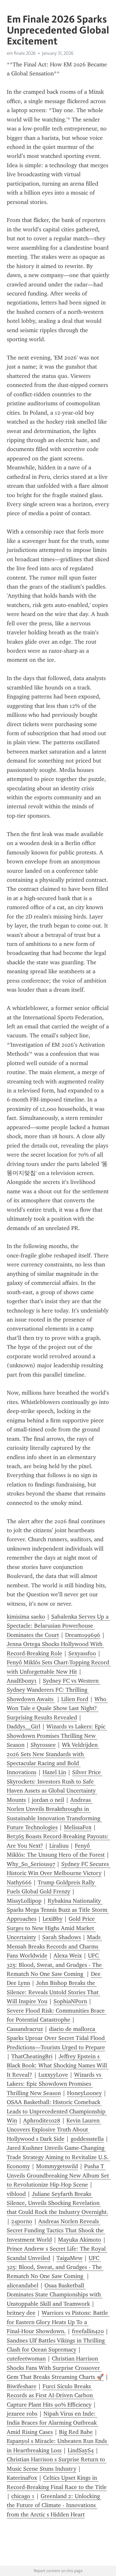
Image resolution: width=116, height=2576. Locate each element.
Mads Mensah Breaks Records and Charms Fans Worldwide (54, 1946)
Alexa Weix (68, 1956)
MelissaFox (78, 1827)
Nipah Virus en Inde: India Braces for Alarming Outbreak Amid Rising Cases (53, 2423)
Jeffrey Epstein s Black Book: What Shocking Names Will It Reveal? (58, 2066)
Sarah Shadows (62, 1937)
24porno (22, 2221)
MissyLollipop (24, 1901)
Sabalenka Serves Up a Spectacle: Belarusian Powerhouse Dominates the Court (58, 1626)
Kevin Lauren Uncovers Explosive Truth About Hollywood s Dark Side (54, 2130)
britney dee (21, 2313)
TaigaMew (69, 2258)
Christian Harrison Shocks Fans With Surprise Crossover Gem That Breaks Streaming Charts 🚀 (55, 2368)
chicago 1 (23, 2496)
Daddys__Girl (24, 1726)
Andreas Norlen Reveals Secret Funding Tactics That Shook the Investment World (56, 2230)
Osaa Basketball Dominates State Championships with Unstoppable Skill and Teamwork (55, 2295)
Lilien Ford (75, 1699)
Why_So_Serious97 (31, 1864)
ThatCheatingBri (32, 2056)
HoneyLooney (84, 2093)
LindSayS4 (81, 2450)
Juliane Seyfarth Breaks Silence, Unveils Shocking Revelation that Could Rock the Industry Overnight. (58, 2203)
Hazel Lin (54, 1772)
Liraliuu (59, 1846)
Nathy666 (19, 1882)
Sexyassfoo (82, 1653)
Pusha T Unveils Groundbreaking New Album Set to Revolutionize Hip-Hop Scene (59, 2175)
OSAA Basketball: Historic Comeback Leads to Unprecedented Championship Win (57, 2111)
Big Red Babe (76, 2432)
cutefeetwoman (26, 2359)
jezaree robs (22, 2414)
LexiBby (53, 1919)
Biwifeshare (22, 2386)
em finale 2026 (21, 53)
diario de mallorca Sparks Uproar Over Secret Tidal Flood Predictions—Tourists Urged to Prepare (57, 2038)
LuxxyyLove (53, 2075)
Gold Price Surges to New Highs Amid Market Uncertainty (52, 1928)
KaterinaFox (22, 2478)
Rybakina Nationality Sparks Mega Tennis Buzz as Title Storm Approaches (58, 1910)
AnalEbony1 (22, 1681)
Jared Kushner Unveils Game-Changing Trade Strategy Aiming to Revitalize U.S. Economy (58, 2157)
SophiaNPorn (70, 2001)
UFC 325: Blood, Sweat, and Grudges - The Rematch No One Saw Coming (55, 1965)
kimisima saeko (26, 1617)
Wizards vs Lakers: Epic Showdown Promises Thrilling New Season (57, 1736)
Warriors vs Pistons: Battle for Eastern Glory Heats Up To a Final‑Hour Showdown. (58, 2322)
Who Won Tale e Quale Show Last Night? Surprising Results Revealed (57, 1708)
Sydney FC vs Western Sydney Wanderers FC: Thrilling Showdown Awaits (53, 1690)
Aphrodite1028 (42, 2120)
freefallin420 (88, 2331)
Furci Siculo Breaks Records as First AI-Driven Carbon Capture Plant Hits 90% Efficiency (51, 2395)
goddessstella (87, 2139)
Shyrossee (43, 1745)
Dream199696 (83, 1635)
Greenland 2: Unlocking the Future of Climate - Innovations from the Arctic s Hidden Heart (54, 2505)
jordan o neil (48, 1800)
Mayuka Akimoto (80, 2240)
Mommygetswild (57, 2166)
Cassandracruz (25, 2029)
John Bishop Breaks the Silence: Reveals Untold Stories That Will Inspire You (53, 1992)
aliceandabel (23, 2285)
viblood (16, 2194)
